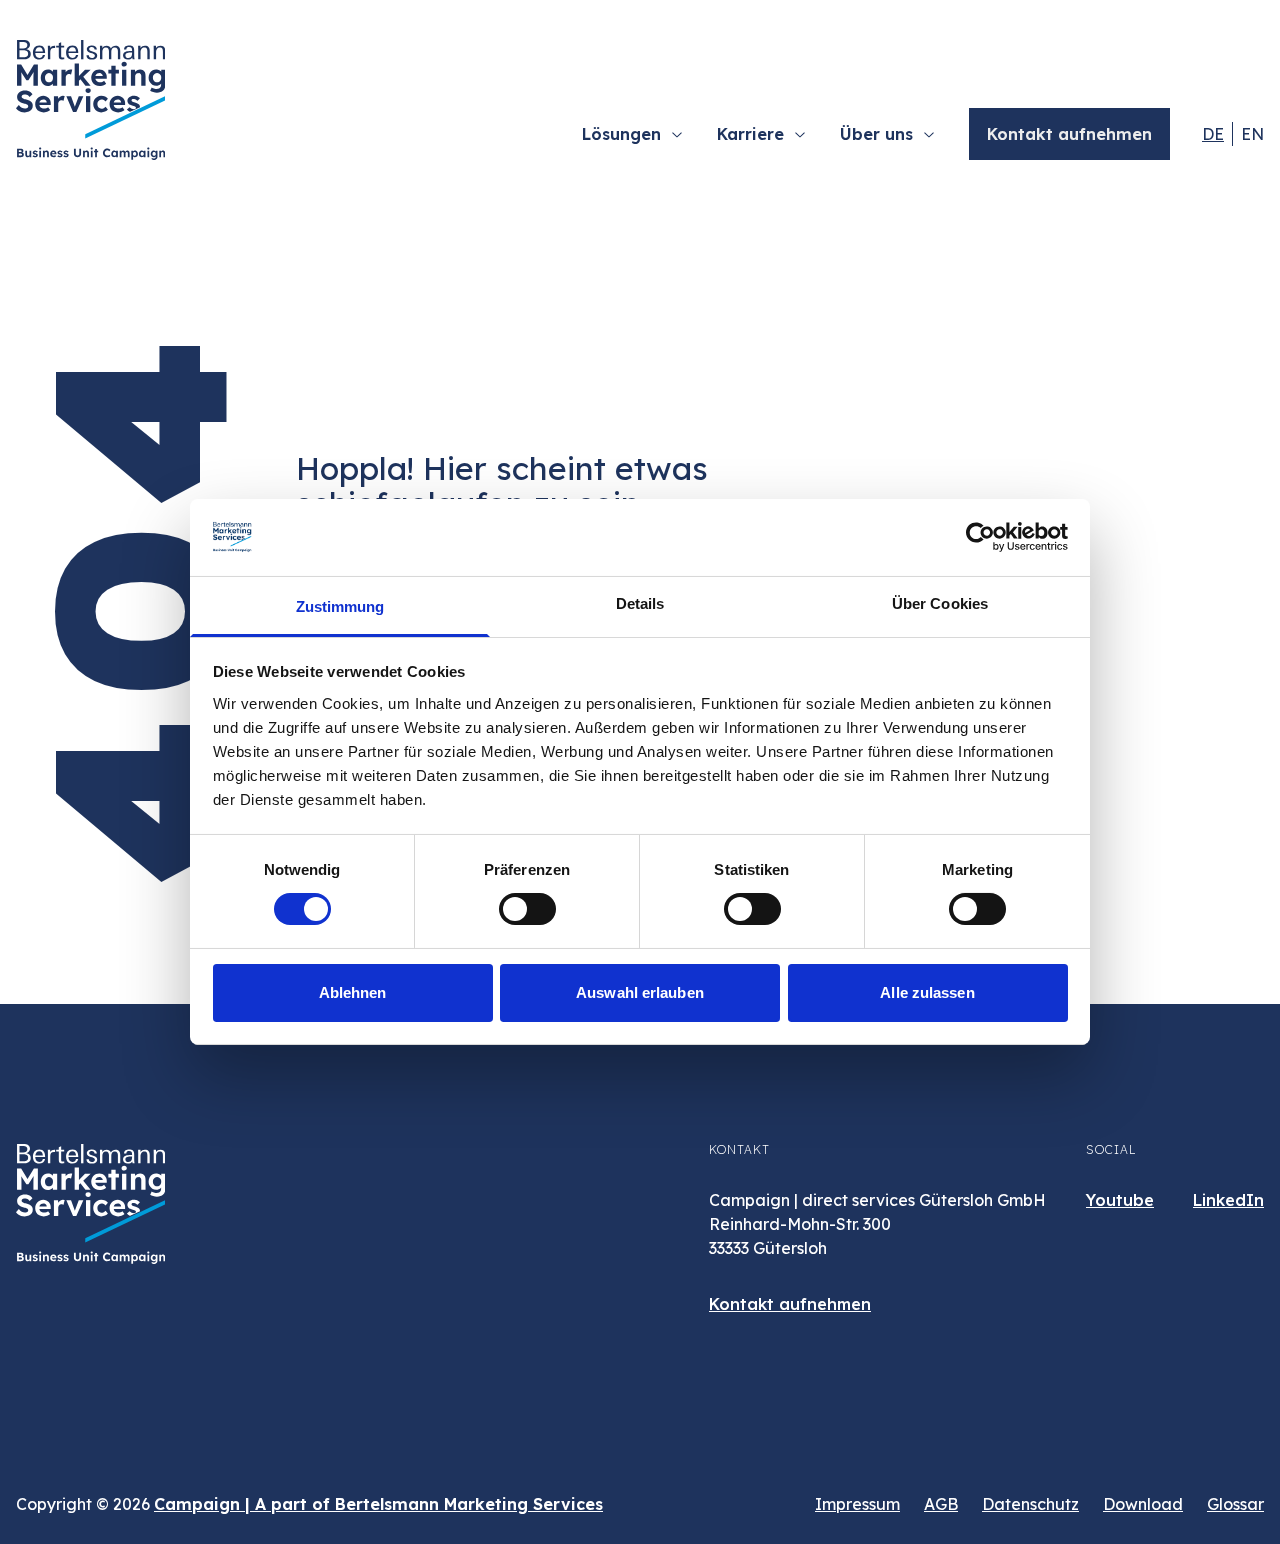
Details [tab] (640, 603)
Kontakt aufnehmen (1069, 134)
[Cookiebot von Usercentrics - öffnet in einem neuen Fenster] (980, 537)
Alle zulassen (927, 992)
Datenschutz (1030, 1504)
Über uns (876, 134)
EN (1252, 134)
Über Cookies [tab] (940, 603)
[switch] (527, 909)
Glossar (1235, 1504)
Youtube (1120, 1200)
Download (1143, 1504)
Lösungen (621, 134)
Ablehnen (353, 992)
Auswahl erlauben (640, 992)
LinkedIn (1228, 1200)
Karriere (750, 134)
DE (1213, 134)
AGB (941, 1504)
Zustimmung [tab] (340, 606)
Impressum (857, 1504)
